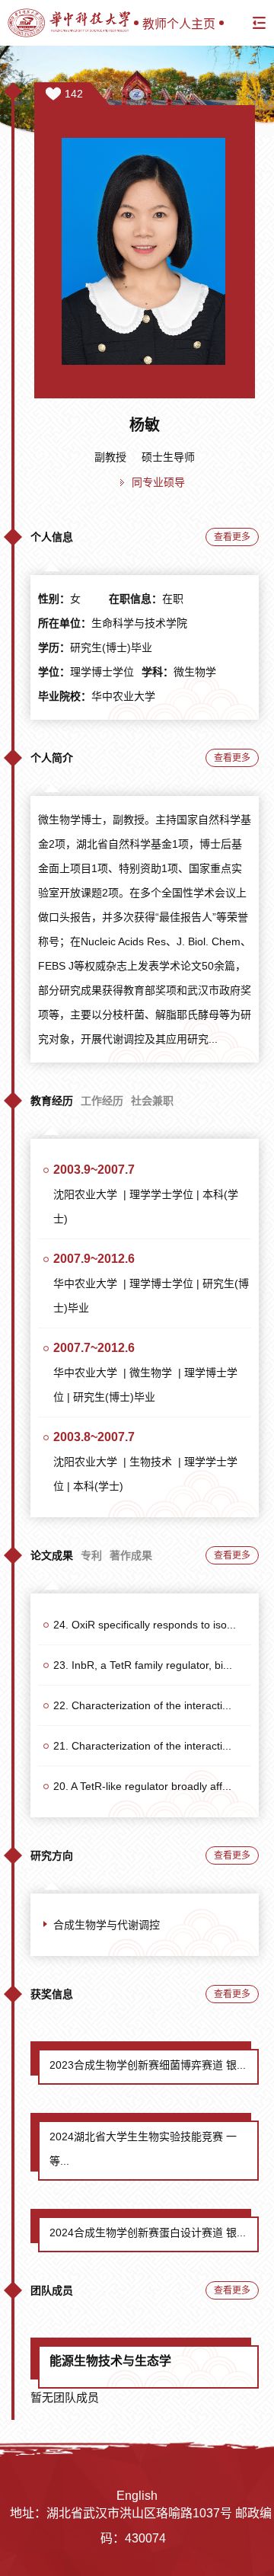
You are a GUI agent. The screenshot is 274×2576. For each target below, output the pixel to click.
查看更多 (232, 537)
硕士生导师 (168, 457)
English (137, 2496)
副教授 (110, 457)
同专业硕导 (158, 482)
